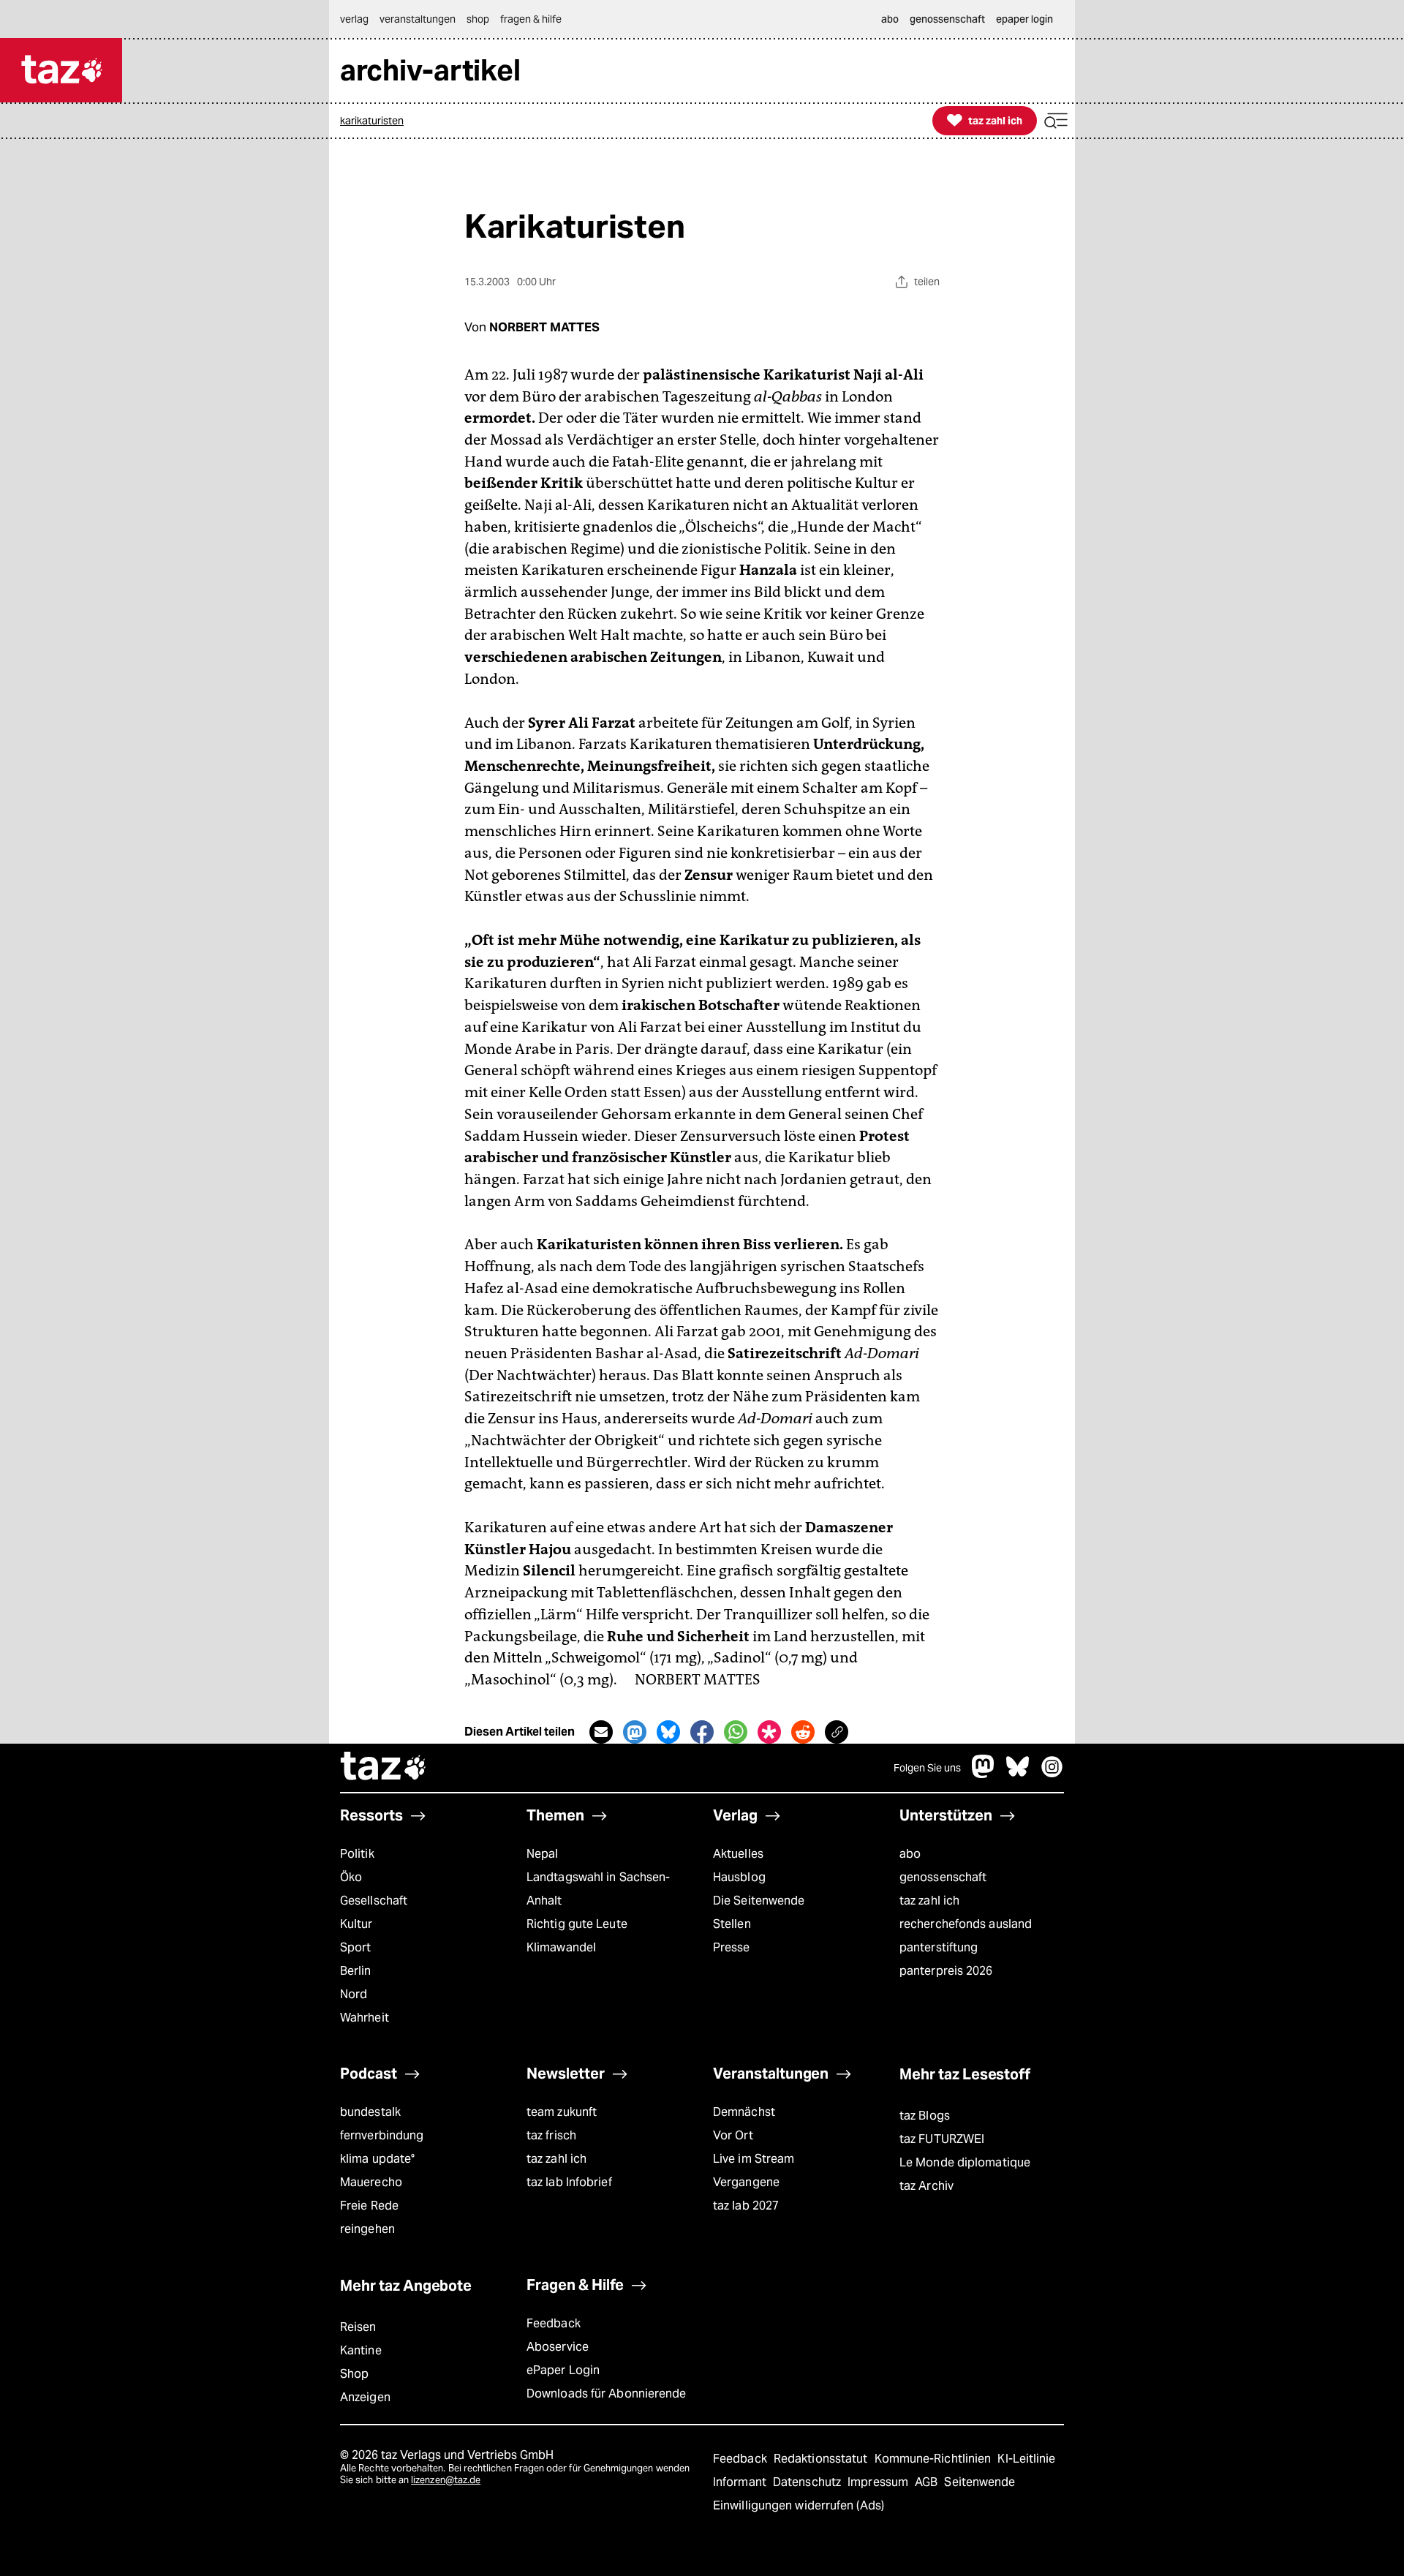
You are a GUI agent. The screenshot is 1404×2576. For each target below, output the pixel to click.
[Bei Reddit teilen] (803, 1732)
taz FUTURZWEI (942, 2139)
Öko (351, 1877)
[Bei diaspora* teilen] (769, 1732)
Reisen (358, 2327)
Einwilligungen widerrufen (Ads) (799, 2505)
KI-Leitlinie (1026, 2459)
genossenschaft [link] (947, 19)
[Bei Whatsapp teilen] (736, 1732)
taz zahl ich (929, 1901)
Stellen (732, 1924)
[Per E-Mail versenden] (601, 1732)
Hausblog (739, 1877)
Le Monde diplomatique (965, 2162)
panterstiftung (939, 1947)
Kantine (361, 2350)
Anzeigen (365, 2397)
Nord (354, 1994)
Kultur (356, 1924)
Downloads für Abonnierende (607, 2394)
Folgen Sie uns (927, 1768)
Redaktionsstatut (822, 2459)
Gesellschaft (374, 1901)
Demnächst (744, 2112)
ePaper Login (563, 2370)
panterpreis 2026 (946, 1971)
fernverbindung (382, 2135)
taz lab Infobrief (569, 2182)
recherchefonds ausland (966, 1924)
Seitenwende (980, 2482)
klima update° (377, 2159)
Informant (741, 2482)
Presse (732, 1947)
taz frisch (551, 2135)
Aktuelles (738, 1854)
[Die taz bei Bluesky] (1018, 1774)
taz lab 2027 (746, 2206)
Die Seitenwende (759, 1901)
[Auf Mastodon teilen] (635, 1732)
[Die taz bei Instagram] (1052, 1774)
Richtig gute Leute (577, 1924)
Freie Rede (369, 2206)
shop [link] (478, 19)
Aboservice (558, 2347)
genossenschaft (943, 1877)
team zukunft (562, 2112)
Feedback (554, 2323)
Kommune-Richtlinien (935, 2459)
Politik (357, 1854)
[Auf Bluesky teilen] (668, 1732)
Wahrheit (365, 2018)
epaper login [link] (1024, 19)
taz (384, 1768)
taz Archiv (926, 2186)
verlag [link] (354, 19)
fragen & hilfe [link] (531, 19)
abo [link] (890, 19)
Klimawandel (561, 1947)
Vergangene (746, 2182)
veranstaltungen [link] (418, 19)
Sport (355, 1947)
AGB (928, 2482)
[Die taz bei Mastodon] (984, 1774)
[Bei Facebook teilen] (702, 1732)
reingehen (367, 2229)
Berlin (356, 1971)
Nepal (542, 1854)
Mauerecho (371, 2182)
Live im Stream (754, 2159)
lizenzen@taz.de (446, 2480)
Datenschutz (808, 2482)
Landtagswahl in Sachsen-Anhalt (598, 1889)
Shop (354, 2374)
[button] (1056, 121)
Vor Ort (733, 2135)
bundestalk (370, 2112)
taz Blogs (925, 2116)
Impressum (879, 2482)
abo (910, 1854)
